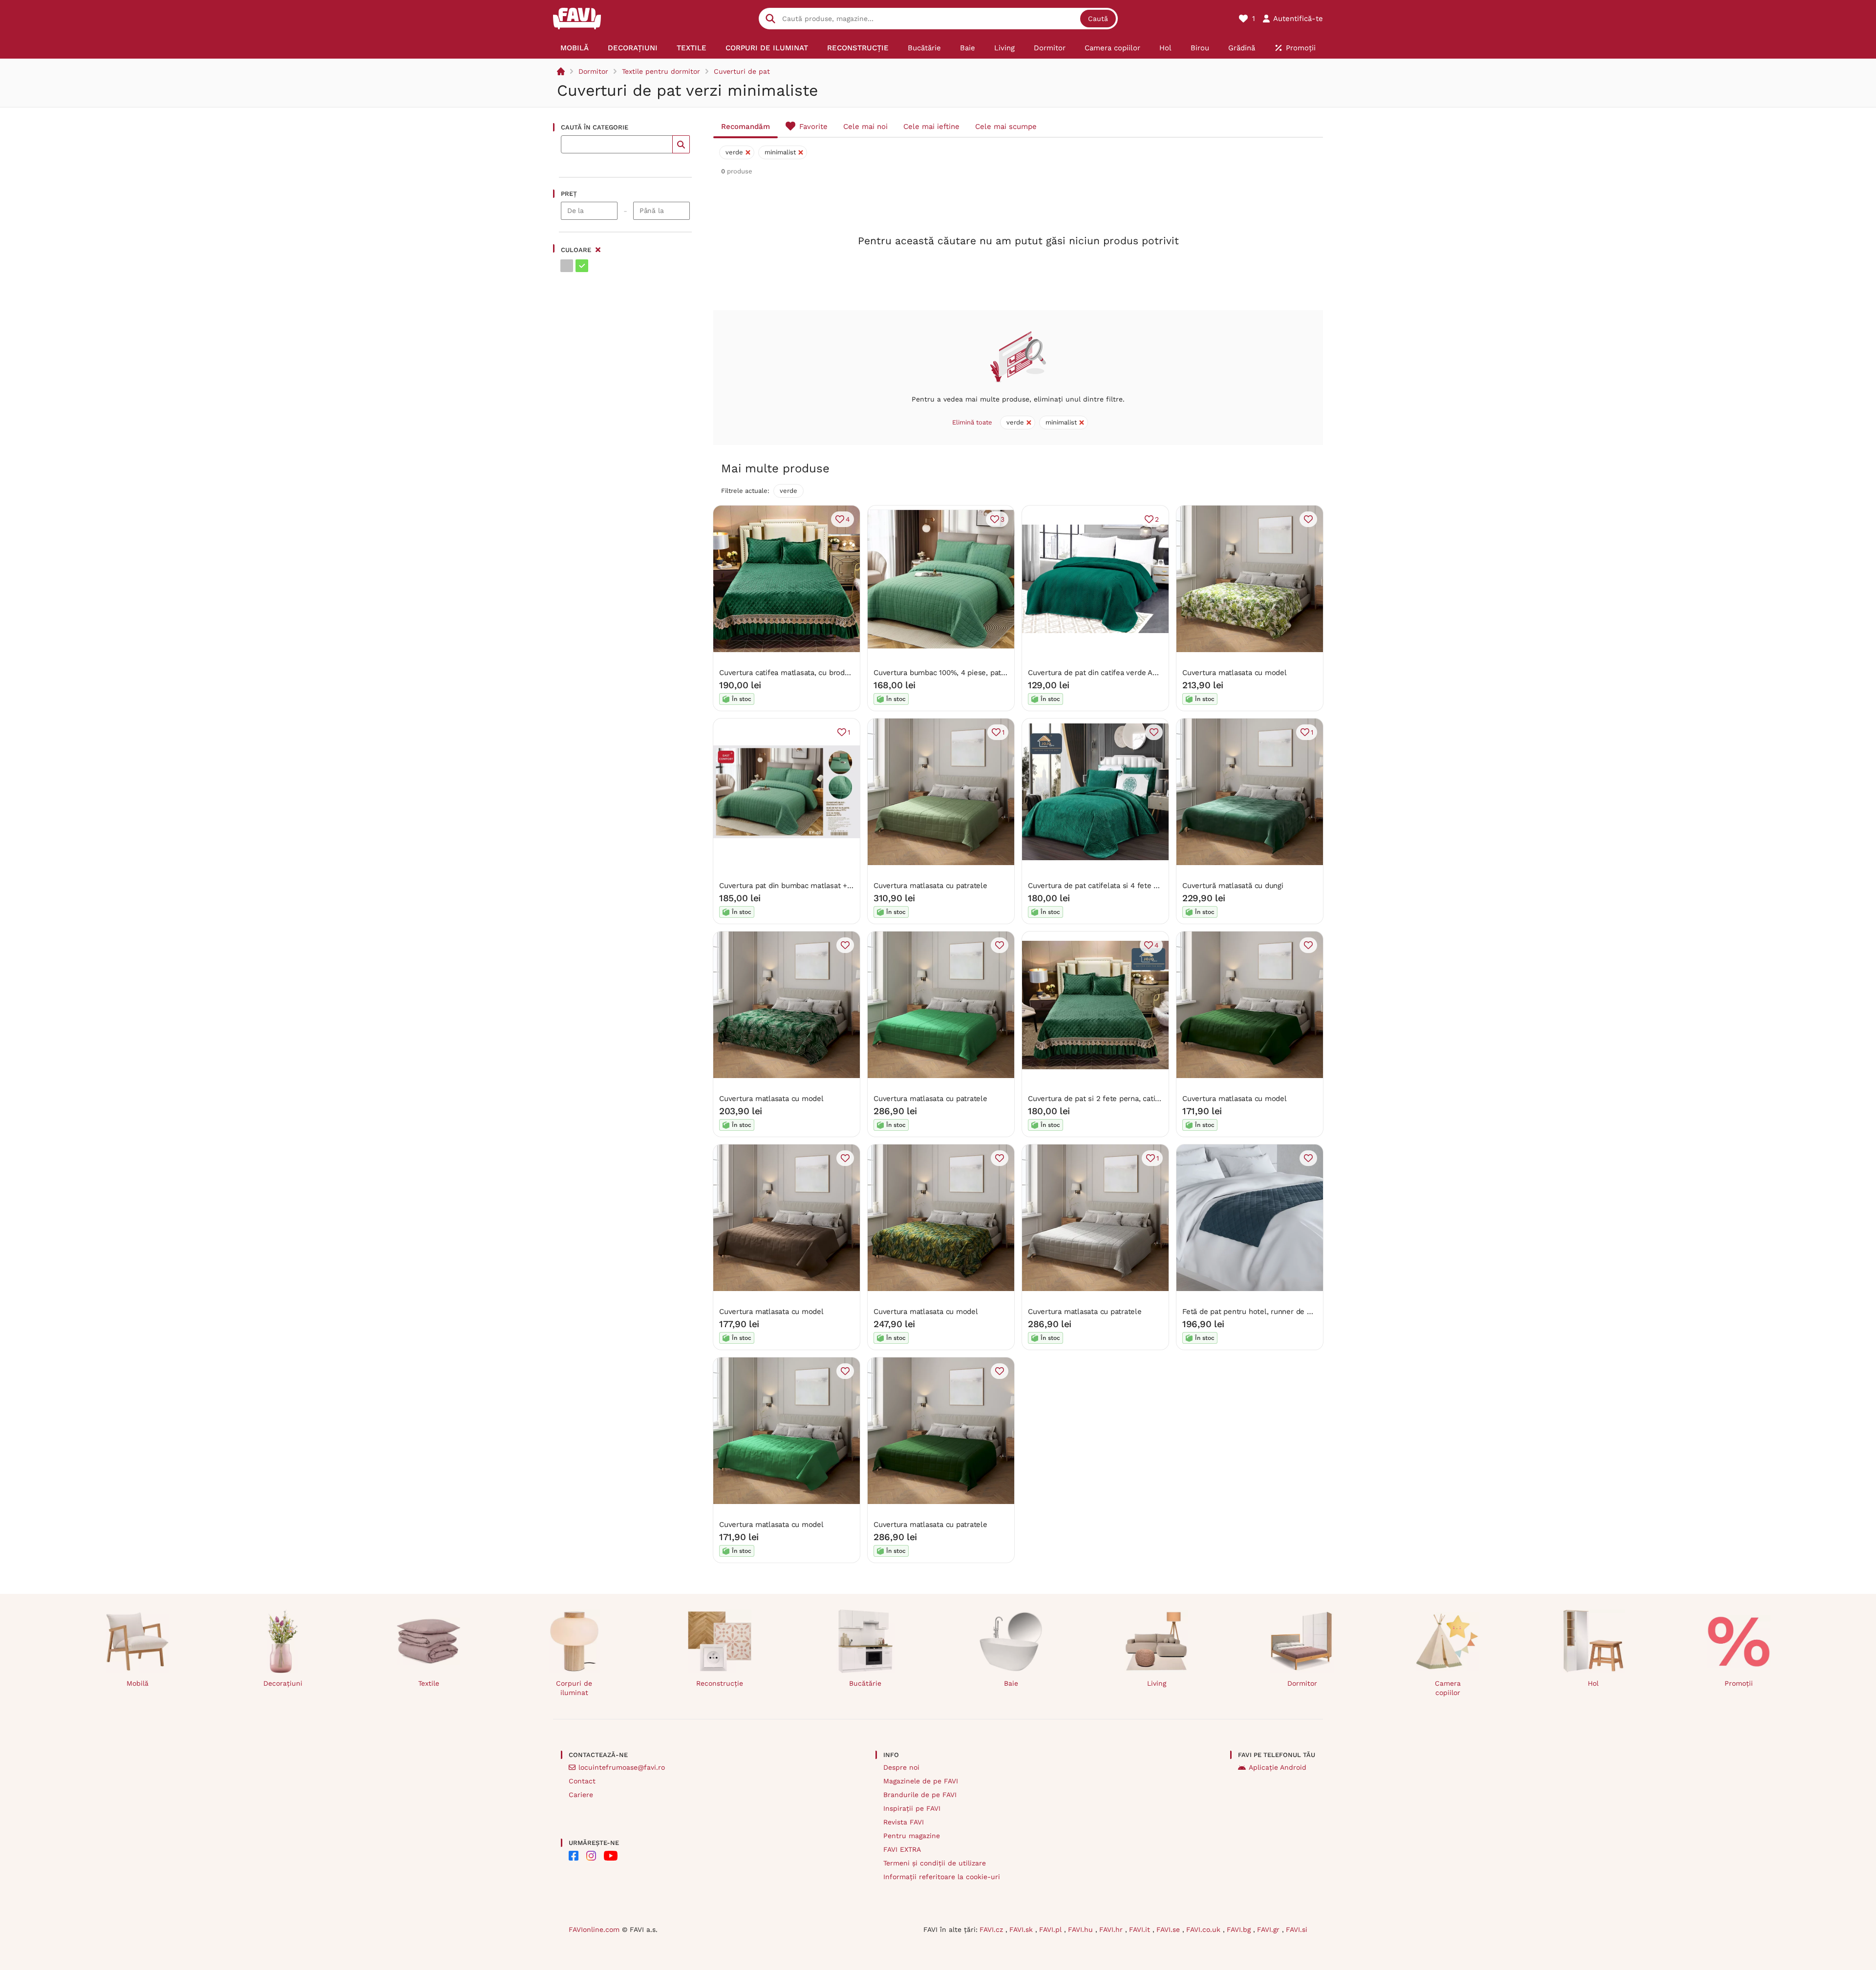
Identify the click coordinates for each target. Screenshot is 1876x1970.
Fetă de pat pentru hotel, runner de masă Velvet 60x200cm (1284, 1312)
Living (1157, 1683)
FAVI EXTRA (902, 1849)
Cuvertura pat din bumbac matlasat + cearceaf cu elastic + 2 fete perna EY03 (852, 886)
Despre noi (901, 1767)
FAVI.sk (1022, 1929)
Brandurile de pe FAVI (920, 1795)
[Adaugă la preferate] (1308, 519)
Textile (429, 1683)
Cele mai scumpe (1006, 127)
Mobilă (138, 1683)
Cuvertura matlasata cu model (1235, 673)
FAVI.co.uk (1204, 1929)
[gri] (567, 266)
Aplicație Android (1278, 1767)
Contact (582, 1781)
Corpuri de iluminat (574, 1688)
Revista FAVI (904, 1822)
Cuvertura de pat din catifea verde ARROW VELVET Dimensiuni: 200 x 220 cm (1161, 673)
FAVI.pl (1052, 1929)
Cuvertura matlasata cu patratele (930, 886)
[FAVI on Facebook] (574, 1856)
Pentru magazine (912, 1836)
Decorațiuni (283, 1683)
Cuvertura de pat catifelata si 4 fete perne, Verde (1113, 886)
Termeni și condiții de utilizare (935, 1863)
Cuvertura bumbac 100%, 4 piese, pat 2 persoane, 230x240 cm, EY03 (992, 673)
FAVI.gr (1269, 1929)
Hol (1593, 1683)
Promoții (1739, 1683)
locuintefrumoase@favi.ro (622, 1767)
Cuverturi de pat (742, 71)
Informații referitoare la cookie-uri (942, 1877)
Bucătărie (865, 1683)
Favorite (813, 127)
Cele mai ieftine (931, 127)
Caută (1098, 19)
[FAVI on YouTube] (611, 1856)
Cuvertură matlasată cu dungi (1233, 886)
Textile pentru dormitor (661, 71)
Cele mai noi (865, 127)
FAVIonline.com (594, 1929)
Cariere (581, 1795)
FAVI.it (1141, 1929)
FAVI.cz (992, 1929)
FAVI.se (1169, 1929)
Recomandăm (746, 127)
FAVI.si (1297, 1929)
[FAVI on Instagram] (591, 1856)
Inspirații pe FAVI (912, 1808)
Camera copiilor (1448, 1688)
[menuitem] (575, 48)
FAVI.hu (1082, 1929)
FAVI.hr (1112, 1929)
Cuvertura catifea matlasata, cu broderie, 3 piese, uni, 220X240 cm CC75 (844, 673)
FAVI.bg (1240, 1929)
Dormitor (593, 71)
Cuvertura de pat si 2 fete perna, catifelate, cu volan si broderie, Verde (1150, 1099)
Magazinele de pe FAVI (921, 1781)
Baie (1011, 1683)
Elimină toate (972, 422)
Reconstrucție (720, 1683)
